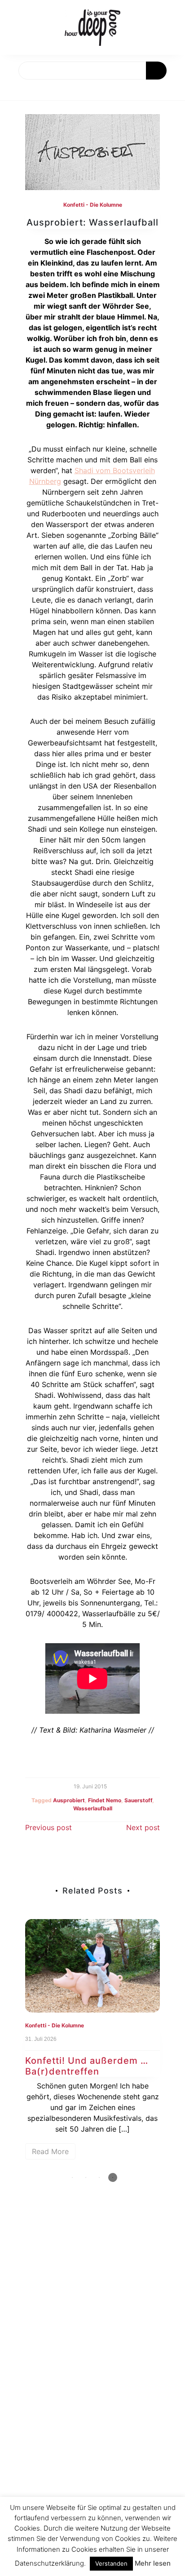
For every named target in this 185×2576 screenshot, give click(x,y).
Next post (143, 1827)
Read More (50, 2151)
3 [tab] (99, 2177)
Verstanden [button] (111, 2563)
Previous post (48, 1827)
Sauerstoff (138, 1800)
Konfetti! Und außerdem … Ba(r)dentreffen (87, 2066)
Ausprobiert (69, 1800)
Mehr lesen (153, 2563)
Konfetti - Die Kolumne (93, 205)
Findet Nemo (105, 1800)
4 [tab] (113, 2177)
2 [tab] (86, 2177)
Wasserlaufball (93, 1808)
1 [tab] (72, 2177)
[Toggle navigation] (17, 90)
